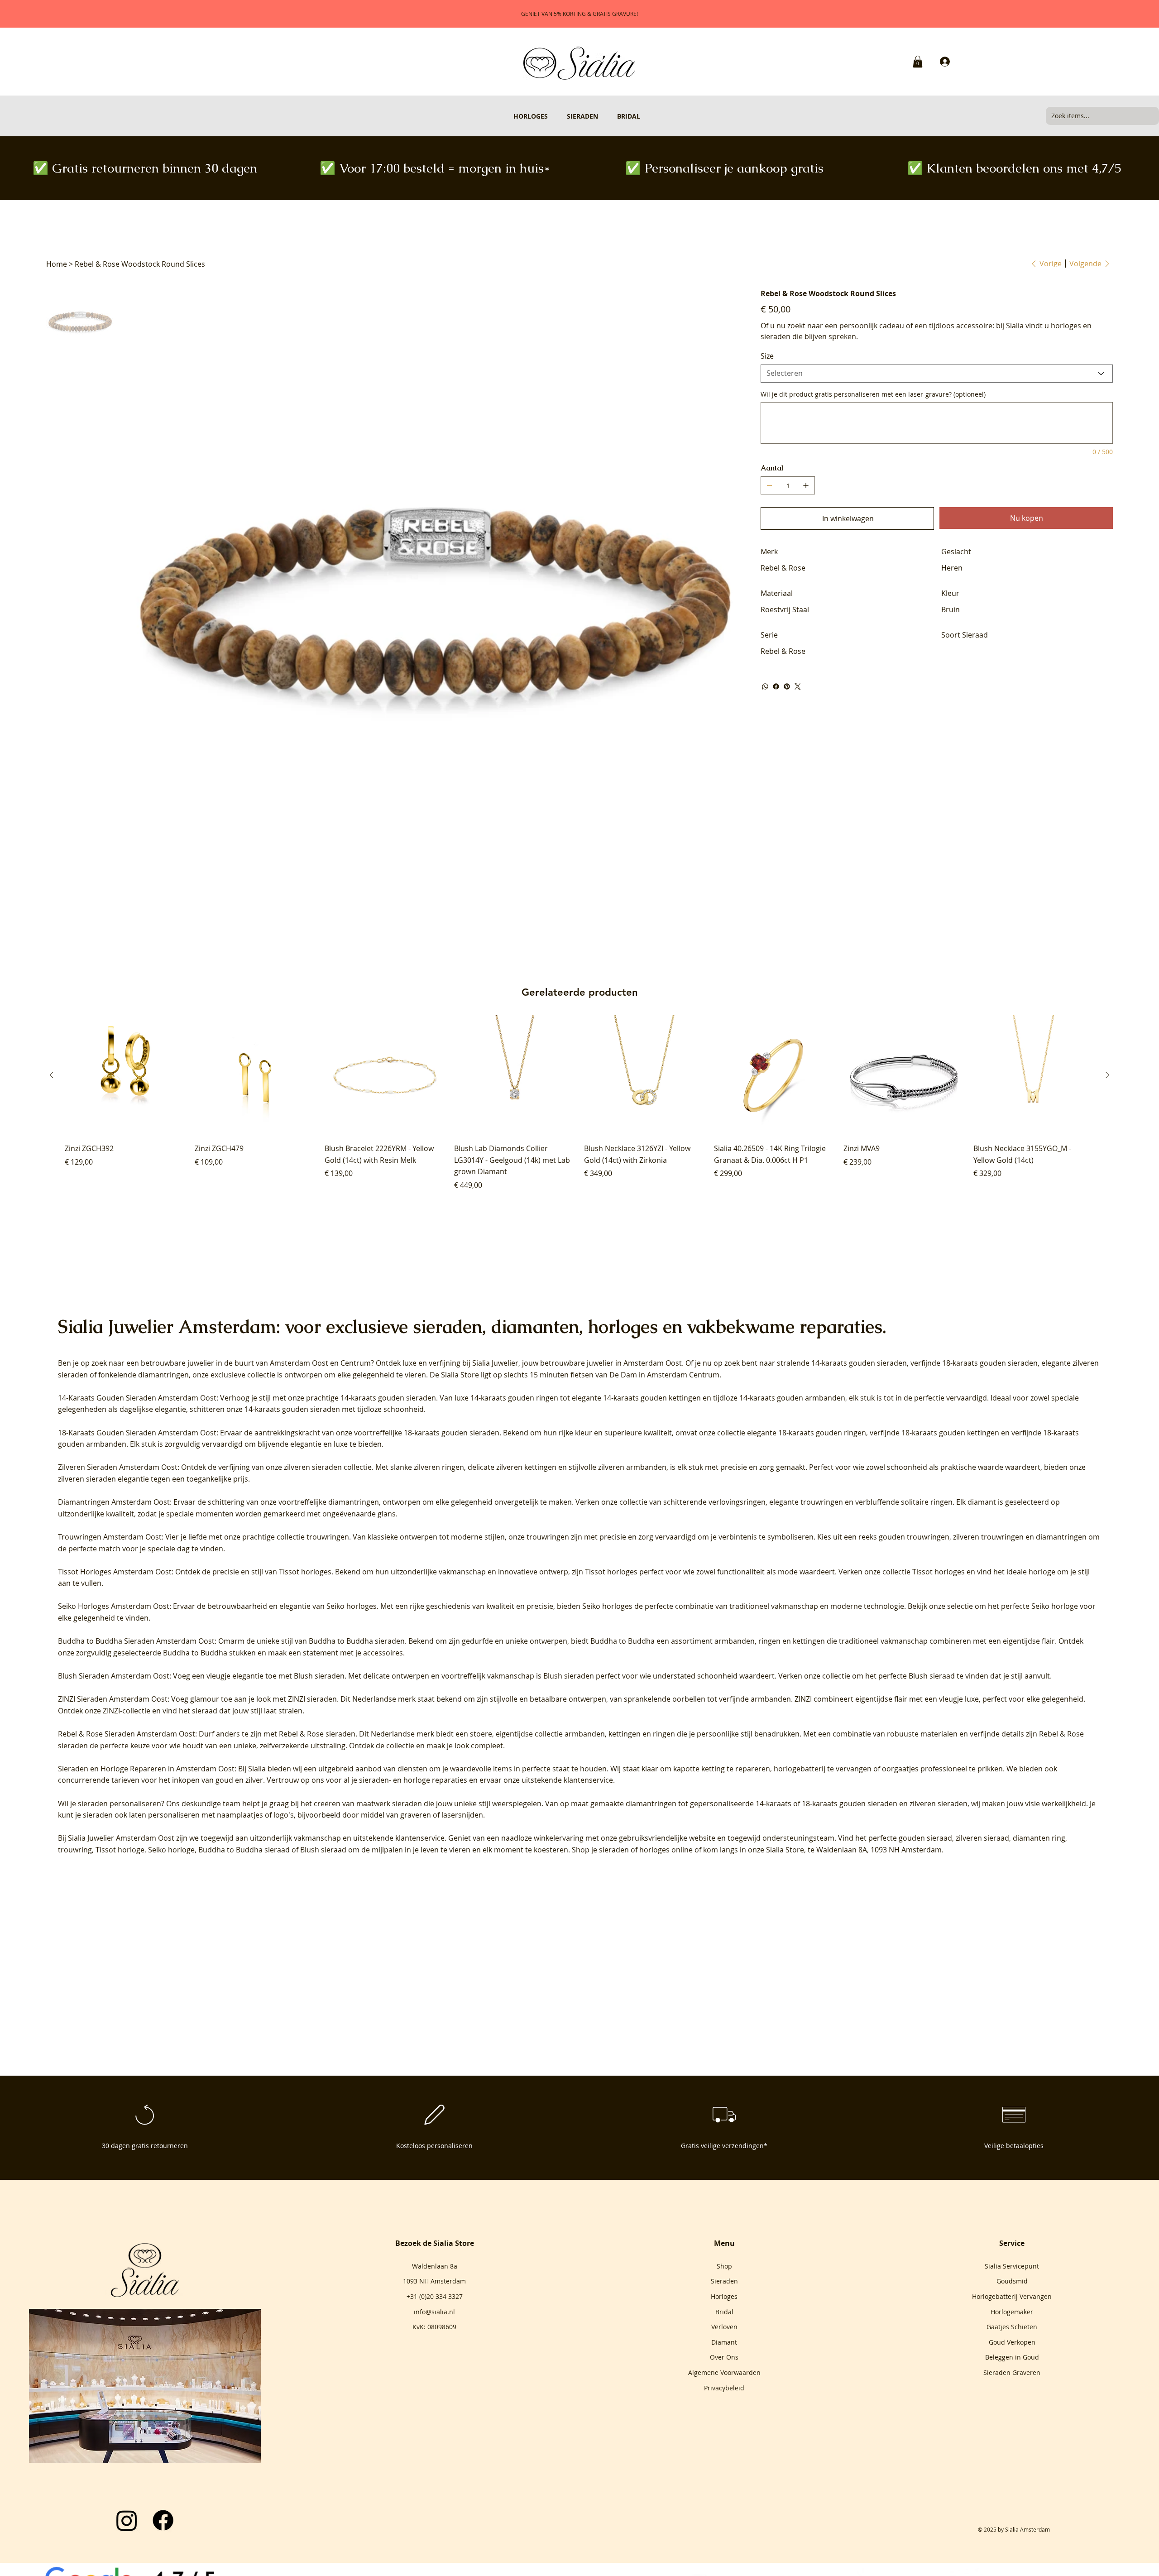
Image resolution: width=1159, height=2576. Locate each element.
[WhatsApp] (765, 686)
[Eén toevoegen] (806, 485)
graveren (416, 1815)
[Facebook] (776, 686)
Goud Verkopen (1012, 2342)
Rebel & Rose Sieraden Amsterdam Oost (127, 1734)
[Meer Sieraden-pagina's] (602, 116)
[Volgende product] (1107, 1075)
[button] (918, 62)
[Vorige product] (52, 1075)
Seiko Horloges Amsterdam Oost (114, 1606)
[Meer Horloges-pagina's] (552, 116)
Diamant (724, 2342)
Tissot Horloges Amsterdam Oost (115, 1572)
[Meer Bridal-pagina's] (644, 116)
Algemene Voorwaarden (724, 2372)
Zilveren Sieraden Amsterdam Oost (118, 1467)
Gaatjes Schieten (1012, 2327)
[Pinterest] (787, 686)
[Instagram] (127, 2520)
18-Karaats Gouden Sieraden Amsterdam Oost (137, 1433)
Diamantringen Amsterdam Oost (114, 1502)
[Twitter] (798, 686)
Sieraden (724, 2281)
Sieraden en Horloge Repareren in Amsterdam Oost (146, 1769)
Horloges (724, 2296)
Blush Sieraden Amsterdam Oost (114, 1676)
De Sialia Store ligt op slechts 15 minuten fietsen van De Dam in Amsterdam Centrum (575, 1375)
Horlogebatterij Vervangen (1012, 2296)
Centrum (356, 1363)
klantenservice (420, 1838)
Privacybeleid (724, 2388)
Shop (724, 2266)
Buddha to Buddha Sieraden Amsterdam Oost (136, 1641)
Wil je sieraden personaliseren (110, 1804)
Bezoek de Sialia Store (435, 2243)
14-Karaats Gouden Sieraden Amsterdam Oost (137, 1398)
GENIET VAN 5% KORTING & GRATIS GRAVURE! (579, 14)
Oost (320, 1363)
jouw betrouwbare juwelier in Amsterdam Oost (602, 1363)
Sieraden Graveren (1012, 2372)
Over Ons (724, 2357)
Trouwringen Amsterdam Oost (110, 1537)
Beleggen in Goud (1012, 2357)
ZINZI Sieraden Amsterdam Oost (113, 1699)
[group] (579, 1103)
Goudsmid (1012, 2281)
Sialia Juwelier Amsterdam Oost (121, 1838)
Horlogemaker (1012, 2312)
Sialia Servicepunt (1012, 2266)
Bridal (724, 2312)
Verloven (724, 2327)
